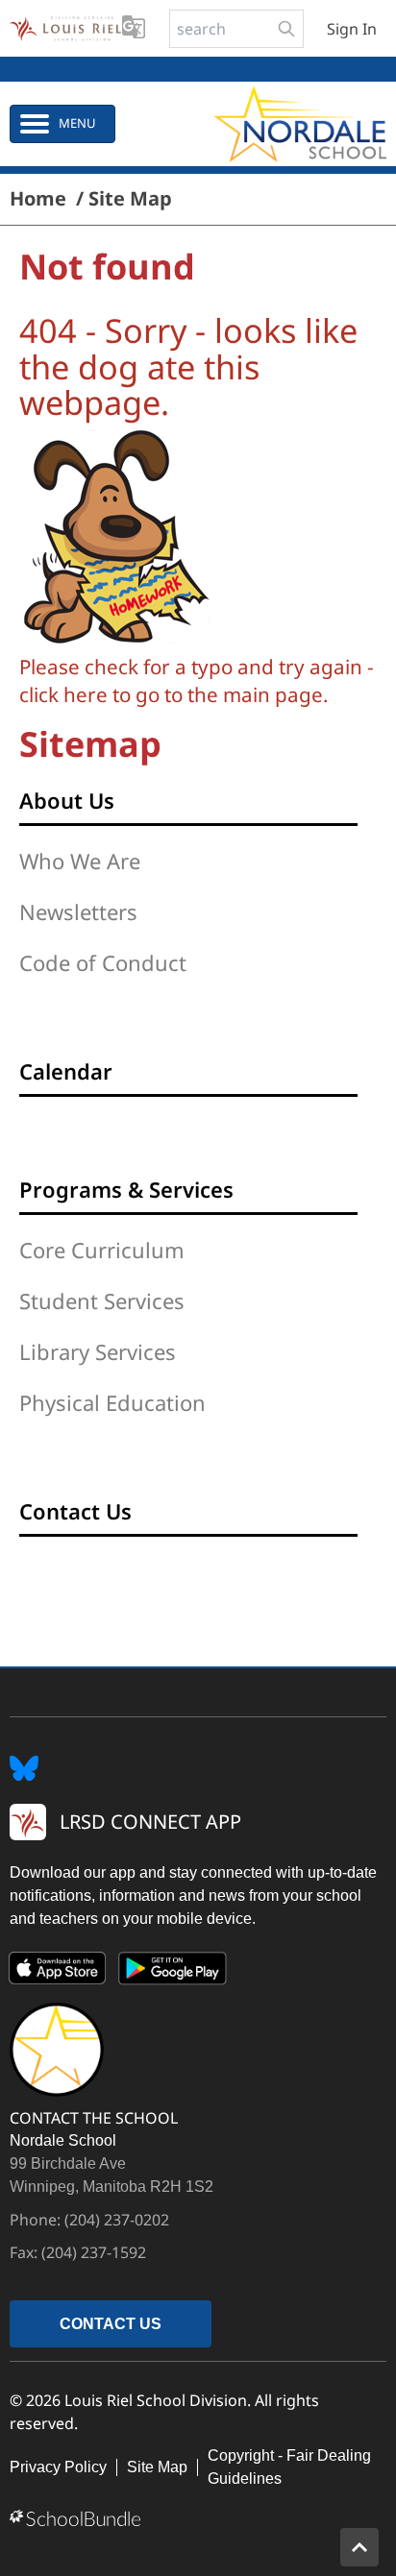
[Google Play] (173, 1972)
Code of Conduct (103, 962)
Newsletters (78, 911)
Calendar (66, 1071)
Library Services (98, 1351)
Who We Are (80, 861)
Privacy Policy (58, 2467)
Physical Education (112, 1402)
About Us (67, 800)
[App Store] (58, 1972)
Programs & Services (126, 1189)
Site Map (157, 2467)
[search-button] (286, 29)
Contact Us (75, 1511)
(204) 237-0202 (117, 2220)
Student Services (102, 1300)
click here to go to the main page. (174, 694)
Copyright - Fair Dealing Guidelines (289, 2467)
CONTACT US (111, 2324)
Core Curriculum (102, 1250)
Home (38, 199)
